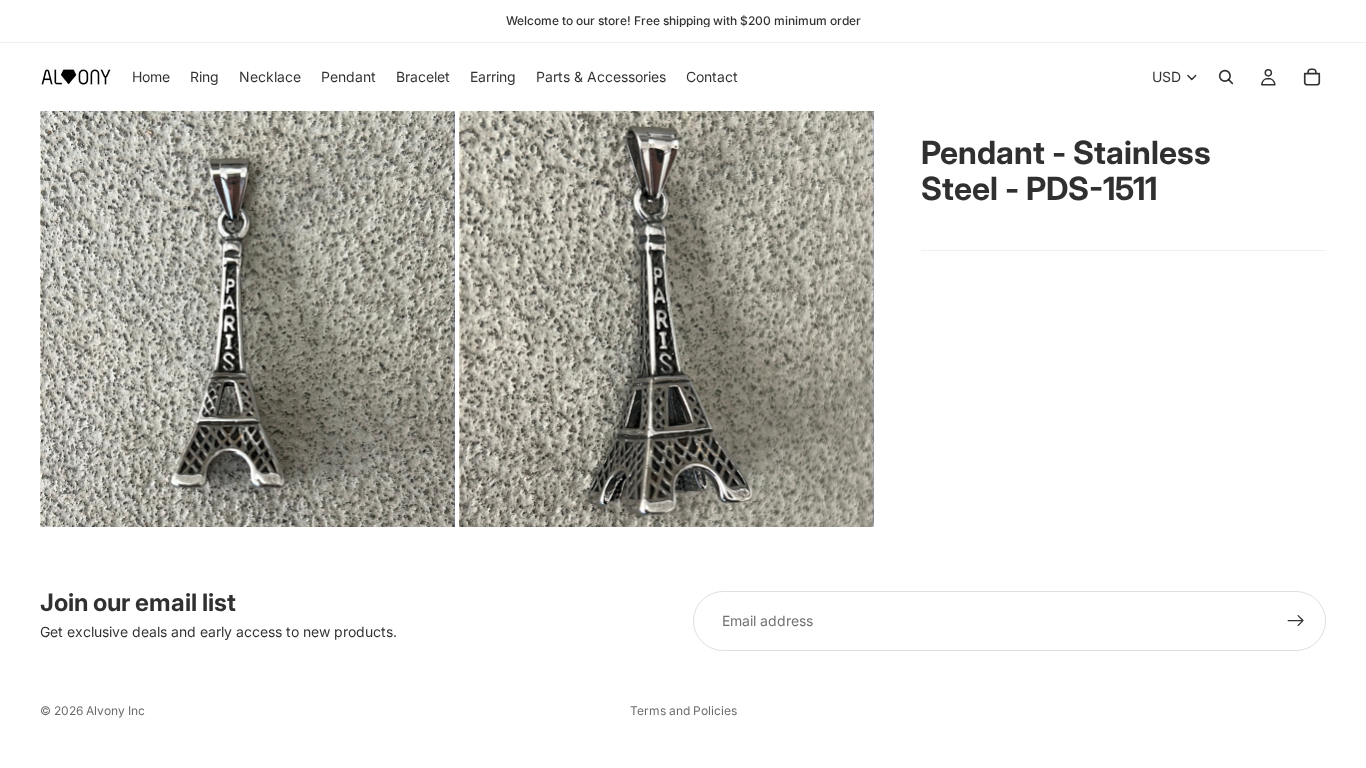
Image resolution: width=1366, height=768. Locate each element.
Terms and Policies (683, 710)
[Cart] (1312, 77)
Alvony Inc (115, 710)
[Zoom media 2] (666, 318)
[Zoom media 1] (247, 318)
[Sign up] (1296, 621)
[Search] (1226, 77)
